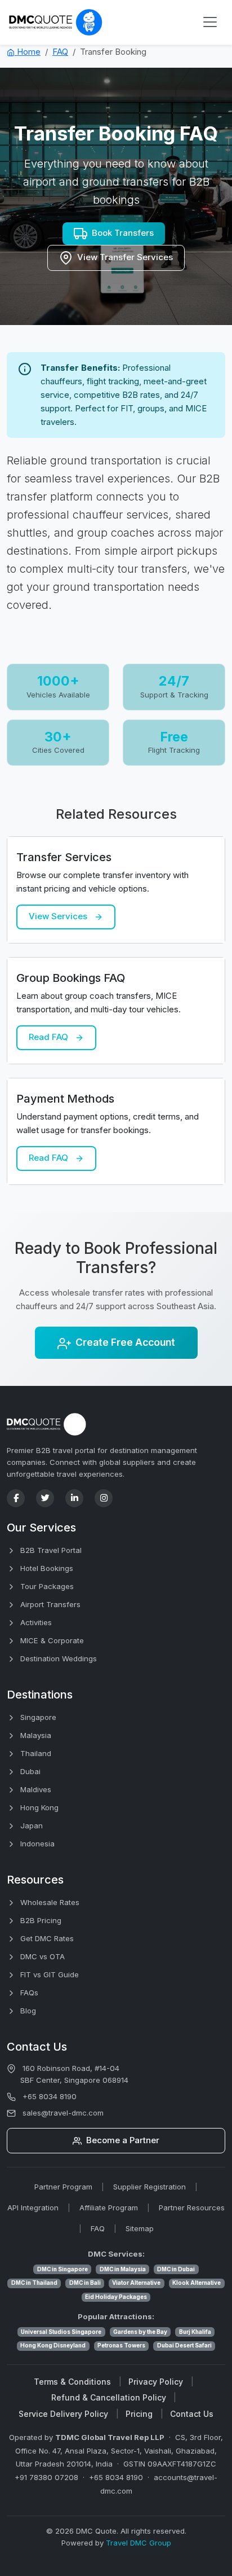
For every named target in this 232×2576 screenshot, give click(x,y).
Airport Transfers (49, 1604)
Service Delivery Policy (63, 2414)
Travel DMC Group (139, 2543)
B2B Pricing (40, 1920)
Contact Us (192, 2414)
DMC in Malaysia (123, 2269)
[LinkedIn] (74, 1498)
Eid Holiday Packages (116, 2297)
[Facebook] (16, 1498)
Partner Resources (192, 2208)
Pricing (139, 2414)
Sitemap (140, 2228)
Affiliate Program (109, 2208)
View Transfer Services (125, 257)
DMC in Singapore (63, 2269)
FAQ (60, 52)
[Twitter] (45, 1498)
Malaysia (35, 1735)
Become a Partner (122, 2140)
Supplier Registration (150, 2187)
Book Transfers (123, 233)
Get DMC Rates (46, 1938)
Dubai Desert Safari (184, 2345)
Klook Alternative (197, 2283)
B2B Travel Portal (50, 1550)
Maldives (35, 1789)
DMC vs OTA (41, 1956)
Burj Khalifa (195, 2332)
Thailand (35, 1753)
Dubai (29, 1771)
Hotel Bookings (46, 1568)
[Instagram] (104, 1498)
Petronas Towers (121, 2345)
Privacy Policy (156, 2382)
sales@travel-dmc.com (63, 2113)
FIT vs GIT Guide (48, 1974)
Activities (35, 1622)
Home (28, 52)
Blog (27, 2011)
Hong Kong (38, 1807)
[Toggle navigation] (210, 22)
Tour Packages (46, 1586)
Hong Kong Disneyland (53, 2345)
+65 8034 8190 (50, 2096)
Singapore (37, 1717)
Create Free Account (125, 1342)
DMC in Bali (85, 2283)
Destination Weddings (57, 1658)
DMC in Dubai (176, 2269)
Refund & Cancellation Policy (109, 2397)
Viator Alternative (136, 2283)
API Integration (33, 2208)
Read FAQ (50, 1037)
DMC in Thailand (34, 2283)
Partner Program (63, 2187)
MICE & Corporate (51, 1640)
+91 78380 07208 (46, 2477)
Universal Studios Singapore (61, 2332)
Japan (30, 1825)
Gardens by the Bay (140, 2332)
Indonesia (36, 1844)
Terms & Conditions (72, 2382)
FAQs (28, 1993)
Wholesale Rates (49, 1902)
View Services (59, 916)
